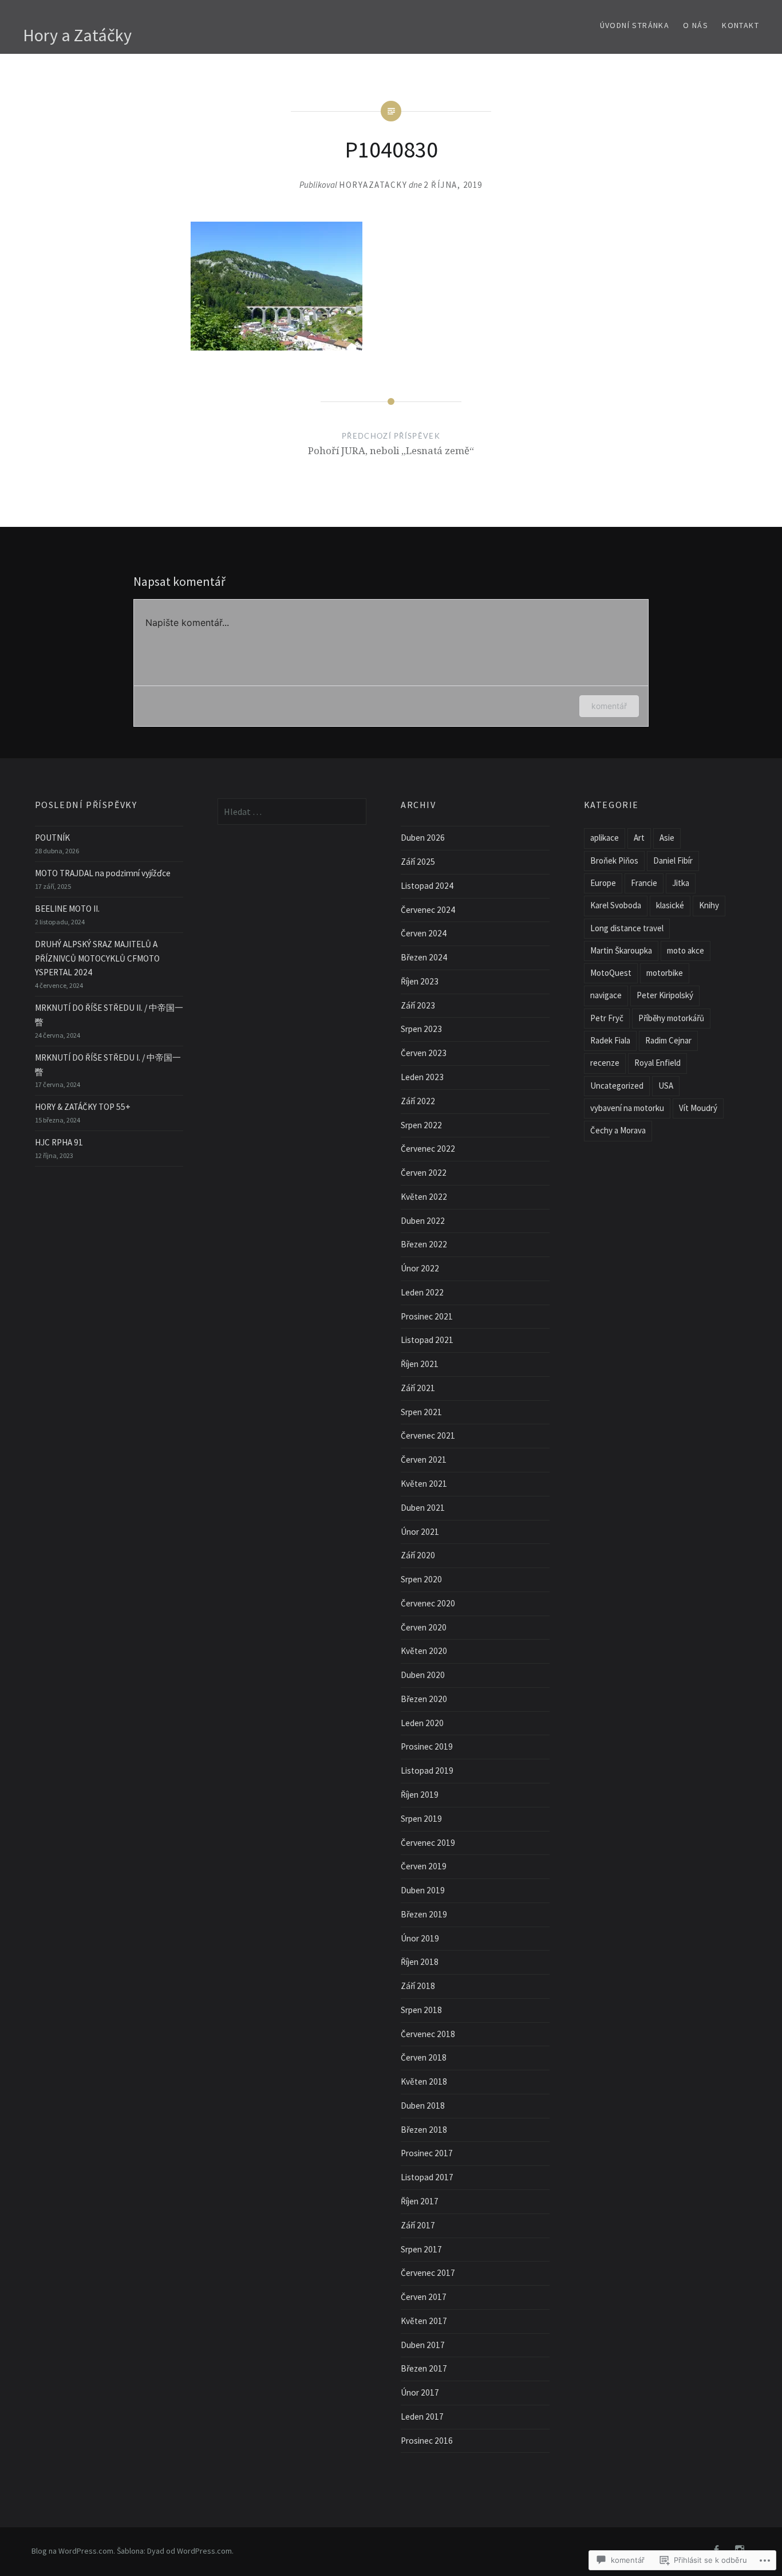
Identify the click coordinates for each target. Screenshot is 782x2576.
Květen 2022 (424, 1197)
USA (666, 1086)
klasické (670, 905)
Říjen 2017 (420, 2201)
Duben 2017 (423, 2345)
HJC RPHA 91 (59, 1142)
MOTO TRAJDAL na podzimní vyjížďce (103, 873)
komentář (609, 706)
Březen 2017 (424, 2368)
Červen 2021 (424, 1460)
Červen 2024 (424, 933)
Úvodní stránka (635, 25)
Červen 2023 (424, 1053)
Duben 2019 (423, 1890)
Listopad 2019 (427, 1770)
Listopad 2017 (427, 2177)
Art (639, 838)
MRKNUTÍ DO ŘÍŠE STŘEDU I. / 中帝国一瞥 (108, 1065)
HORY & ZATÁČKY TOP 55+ (83, 1107)
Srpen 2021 (421, 1412)
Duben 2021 (423, 1508)
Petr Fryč (607, 1018)
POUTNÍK (52, 838)
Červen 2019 (424, 1866)
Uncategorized (617, 1086)
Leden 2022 (422, 1292)
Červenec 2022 (428, 1149)
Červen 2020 (424, 1627)
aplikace (605, 838)
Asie (667, 838)
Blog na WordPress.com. (73, 2551)
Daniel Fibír (673, 860)
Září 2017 (418, 2225)
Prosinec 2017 (427, 2153)
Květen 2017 (424, 2321)
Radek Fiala (610, 1040)
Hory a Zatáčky (77, 35)
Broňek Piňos (614, 860)
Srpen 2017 (421, 2249)
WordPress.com (204, 2551)
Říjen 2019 (420, 1795)
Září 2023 (418, 1005)
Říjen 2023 (420, 981)
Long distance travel (627, 928)
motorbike (665, 973)
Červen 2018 (424, 2057)
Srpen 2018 (421, 2010)
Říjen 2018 (420, 1962)
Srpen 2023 (421, 1029)
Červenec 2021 (428, 1435)
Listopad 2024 (427, 886)
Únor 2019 (420, 1938)
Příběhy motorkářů (671, 1018)
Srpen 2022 (421, 1125)
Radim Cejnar (668, 1040)
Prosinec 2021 (427, 1316)
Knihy (709, 905)
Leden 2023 (422, 1077)
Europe (603, 883)
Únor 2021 (420, 1532)
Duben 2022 (423, 1221)
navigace (606, 995)
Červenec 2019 (428, 1843)
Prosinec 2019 (427, 1746)
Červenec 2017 (428, 2273)
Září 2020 (418, 1555)
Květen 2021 (424, 1484)
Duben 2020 (423, 1675)
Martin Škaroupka (621, 950)
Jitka (681, 883)
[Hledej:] (292, 812)
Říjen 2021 (420, 1364)
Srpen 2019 (421, 1819)
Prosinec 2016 (427, 2441)
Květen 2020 (424, 1651)
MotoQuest (611, 973)
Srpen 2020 (421, 1579)
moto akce (686, 950)
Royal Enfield (657, 1063)
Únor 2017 (420, 2392)
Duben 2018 (423, 2106)
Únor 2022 (420, 1268)
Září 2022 (418, 1101)
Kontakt (740, 25)
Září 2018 (418, 1986)
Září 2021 (418, 1388)
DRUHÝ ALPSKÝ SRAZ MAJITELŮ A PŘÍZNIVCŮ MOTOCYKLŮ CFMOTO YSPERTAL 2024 (97, 958)
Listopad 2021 (427, 1340)
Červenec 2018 (428, 2034)
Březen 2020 (424, 1699)
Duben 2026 (423, 838)
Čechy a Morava (618, 1130)
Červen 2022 (424, 1173)
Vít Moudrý (698, 1108)
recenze (605, 1063)
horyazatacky (373, 185)
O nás (696, 25)
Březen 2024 (424, 957)
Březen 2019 (424, 1914)
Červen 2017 (424, 2297)
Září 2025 (418, 862)
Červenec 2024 (428, 910)
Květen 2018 (424, 2081)
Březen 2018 (424, 2130)
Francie (644, 883)
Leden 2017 (422, 2417)
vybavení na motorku (627, 1108)
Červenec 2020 (428, 1603)
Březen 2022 (424, 1244)
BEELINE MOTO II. (67, 909)
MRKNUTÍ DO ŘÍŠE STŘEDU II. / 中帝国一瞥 (109, 1015)
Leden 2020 (422, 1723)
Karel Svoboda (616, 905)
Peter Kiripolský (665, 995)
